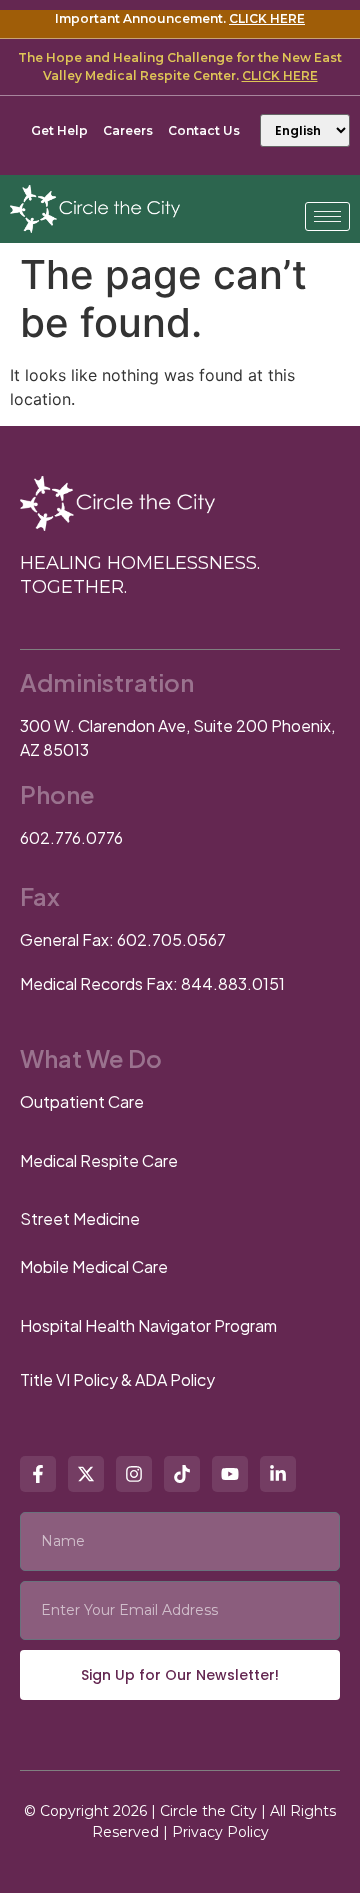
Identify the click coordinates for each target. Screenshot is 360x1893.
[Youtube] (230, 1474)
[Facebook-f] (38, 1474)
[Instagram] (134, 1474)
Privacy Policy (220, 1832)
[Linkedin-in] (278, 1474)
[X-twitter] (86, 1474)
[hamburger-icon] (327, 216)
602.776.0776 (71, 837)
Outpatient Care (82, 1101)
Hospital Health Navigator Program (148, 1325)
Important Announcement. (180, 18)
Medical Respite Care (99, 1160)
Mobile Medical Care (94, 1266)
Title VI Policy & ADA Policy (117, 1379)
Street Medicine (80, 1218)
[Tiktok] (182, 1474)
